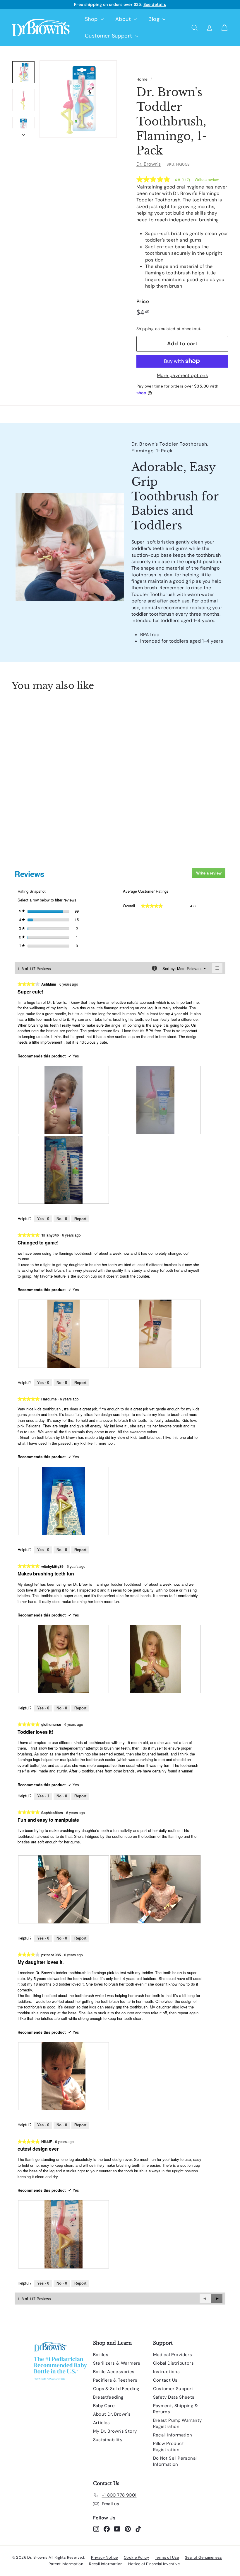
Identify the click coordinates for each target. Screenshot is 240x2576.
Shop (92, 19)
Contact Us (165, 2380)
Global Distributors (174, 2363)
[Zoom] (78, 99)
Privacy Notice (104, 2557)
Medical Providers (173, 2355)
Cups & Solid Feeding (116, 2389)
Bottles (101, 2355)
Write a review (207, 179)
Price (143, 301)
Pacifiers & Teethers (115, 2380)
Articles (102, 2423)
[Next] (23, 133)
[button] (217, 2298)
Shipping (145, 329)
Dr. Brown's (149, 164)
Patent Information (66, 2564)
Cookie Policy (136, 2557)
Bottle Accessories (114, 2372)
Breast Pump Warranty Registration (178, 2423)
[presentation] (64, 1100)
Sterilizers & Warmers (117, 2363)
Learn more (164, 6)
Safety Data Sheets (174, 2397)
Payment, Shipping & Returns (176, 2409)
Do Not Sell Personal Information (175, 2461)
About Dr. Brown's (112, 2414)
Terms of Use (167, 2557)
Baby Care (104, 2406)
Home (142, 79)
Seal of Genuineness (204, 2557)
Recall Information (173, 2435)
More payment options (182, 375)
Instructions (167, 2372)
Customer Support (109, 36)
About (124, 19)
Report (80, 1219)
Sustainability (108, 2440)
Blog (155, 19)
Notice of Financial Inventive (154, 2564)
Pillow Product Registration (169, 2447)
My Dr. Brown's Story (115, 2431)
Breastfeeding (108, 2397)
